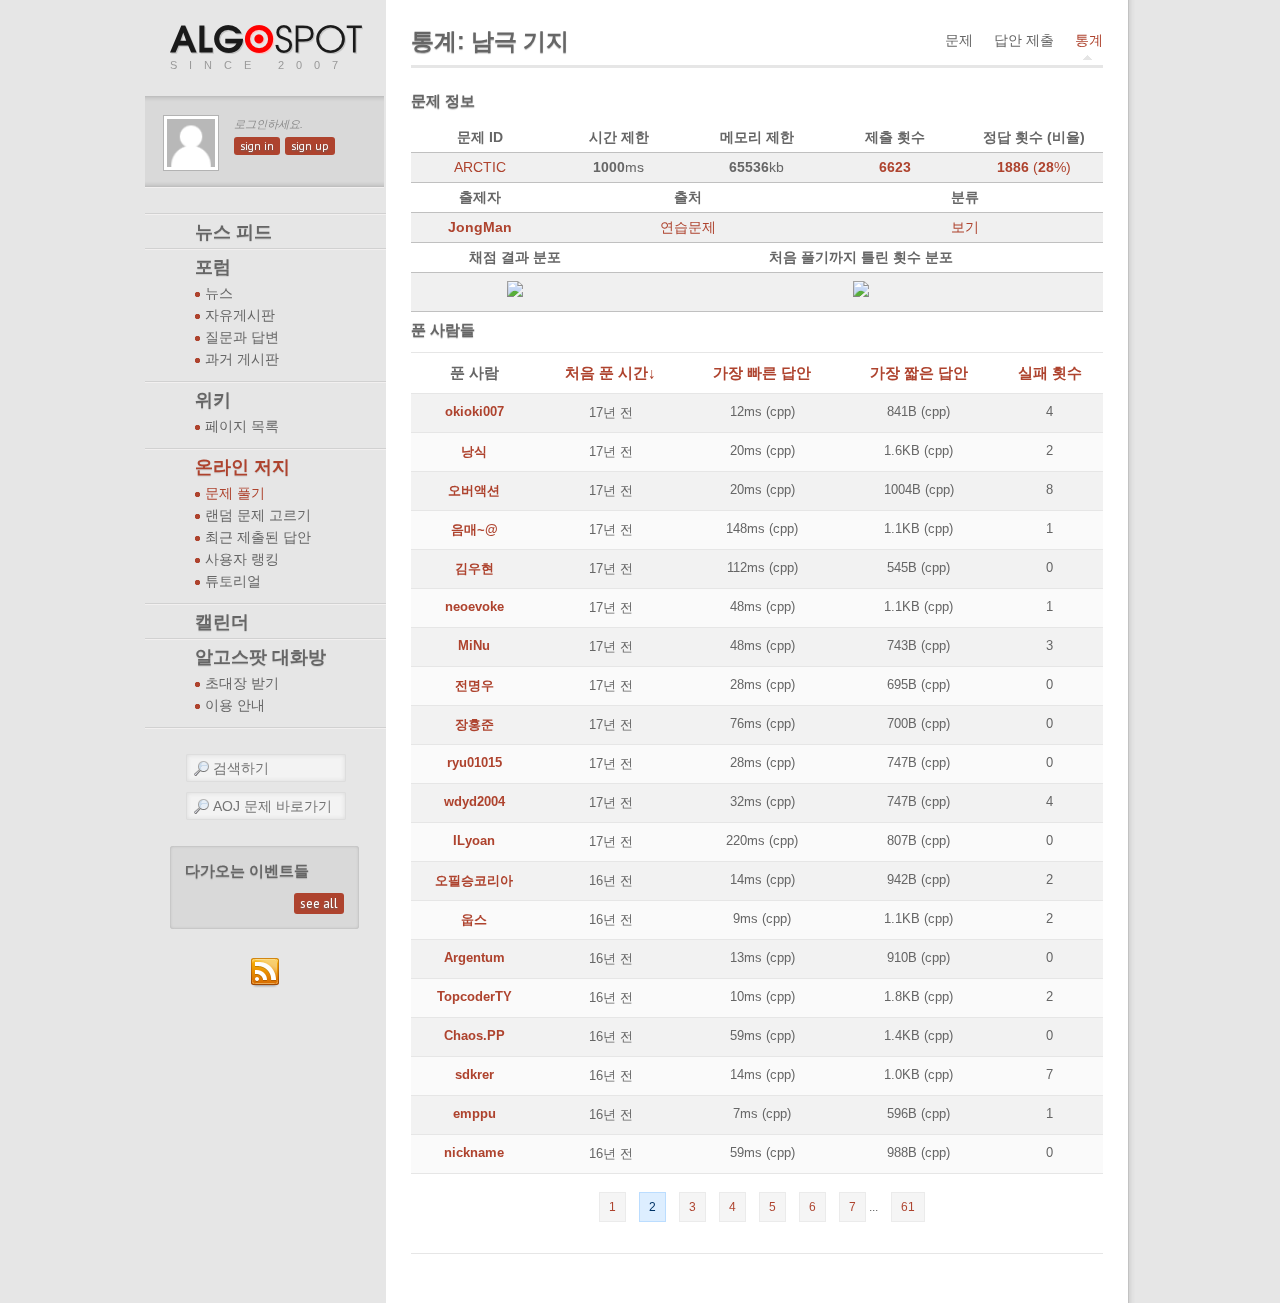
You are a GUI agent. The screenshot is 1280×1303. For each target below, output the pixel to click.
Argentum (474, 957)
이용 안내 (235, 705)
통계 (1089, 40)
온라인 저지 (242, 467)
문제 (959, 40)
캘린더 (222, 622)
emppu (474, 1113)
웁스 (474, 919)
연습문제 (688, 227)
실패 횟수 (1050, 372)
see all (319, 903)
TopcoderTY (474, 996)
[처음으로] (268, 40)
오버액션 (474, 490)
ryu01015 (474, 762)
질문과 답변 (242, 337)
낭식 (474, 451)
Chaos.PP (474, 1035)
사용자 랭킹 (242, 559)
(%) (1034, 167)
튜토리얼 (233, 581)
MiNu (474, 645)
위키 (213, 400)
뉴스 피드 (233, 232)
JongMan (480, 227)
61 (908, 1207)
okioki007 (474, 411)
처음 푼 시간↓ (610, 372)
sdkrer (474, 1074)
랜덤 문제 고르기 (258, 515)
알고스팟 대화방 (260, 657)
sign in (257, 146)
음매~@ (474, 529)
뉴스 (219, 293)
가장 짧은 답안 (919, 372)
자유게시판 (240, 315)
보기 (965, 227)
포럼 (213, 267)
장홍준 (474, 724)
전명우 (474, 685)
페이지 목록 (242, 426)
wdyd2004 (474, 801)
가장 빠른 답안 (762, 372)
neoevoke (474, 606)
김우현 (474, 568)
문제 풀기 (235, 493)
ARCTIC (480, 167)
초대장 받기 (242, 683)
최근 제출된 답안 (258, 537)
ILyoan (474, 840)
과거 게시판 (242, 359)
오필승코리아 (474, 880)
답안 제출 (1024, 40)
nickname (474, 1152)
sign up (310, 146)
